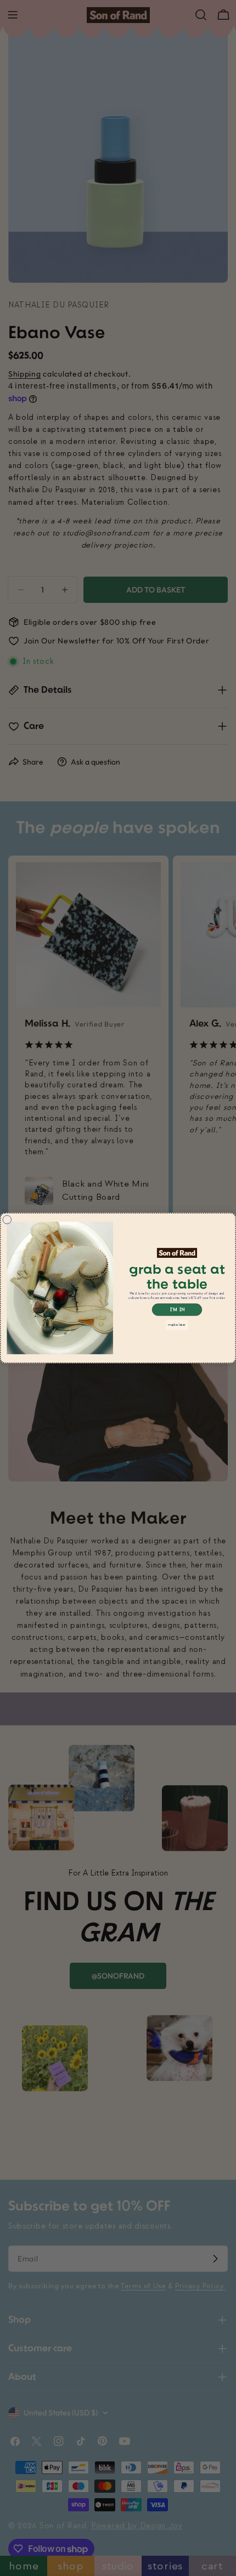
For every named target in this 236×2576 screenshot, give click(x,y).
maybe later (177, 1324)
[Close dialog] (7, 1220)
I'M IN (177, 1310)
